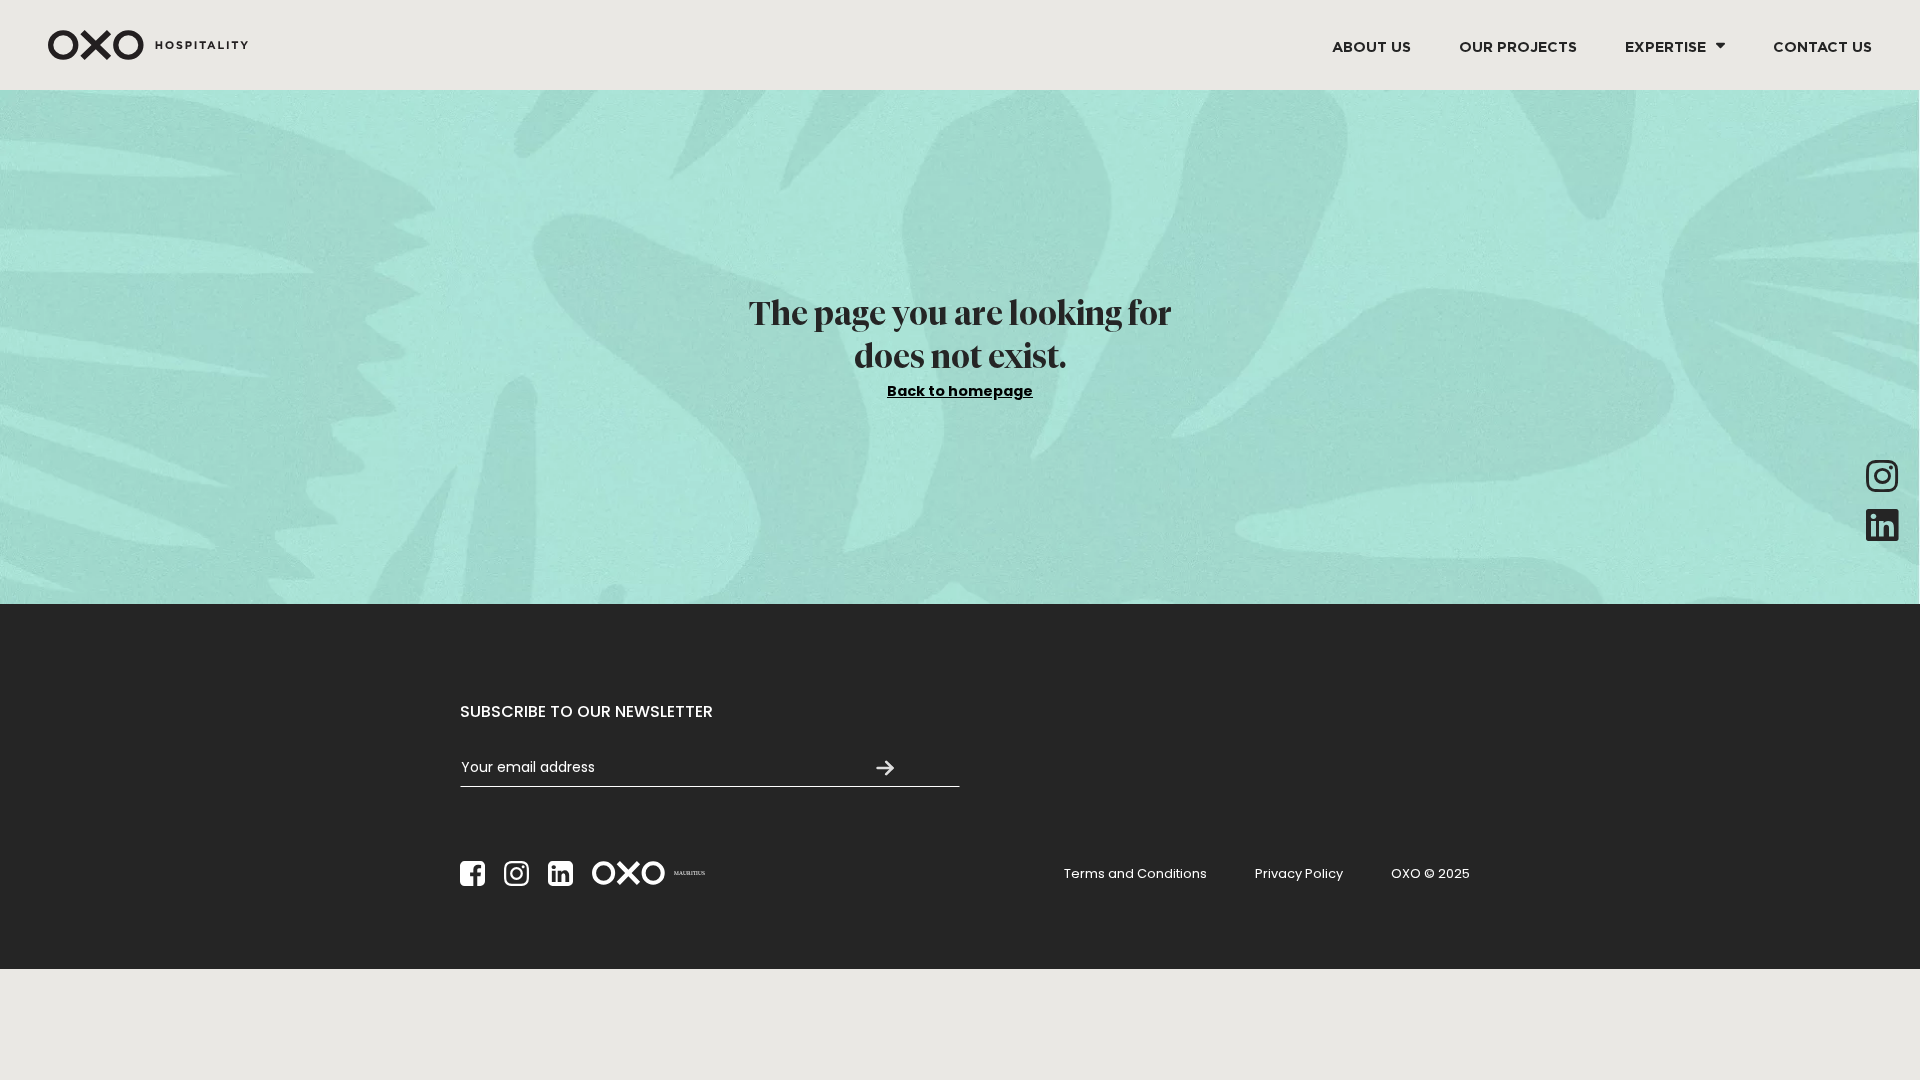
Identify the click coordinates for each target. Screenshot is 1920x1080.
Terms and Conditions (1135, 873)
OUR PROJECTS (1518, 44)
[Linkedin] (1881, 525)
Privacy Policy (1299, 873)
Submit (885, 768)
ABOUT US (1371, 44)
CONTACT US (1822, 44)
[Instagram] (1881, 476)
